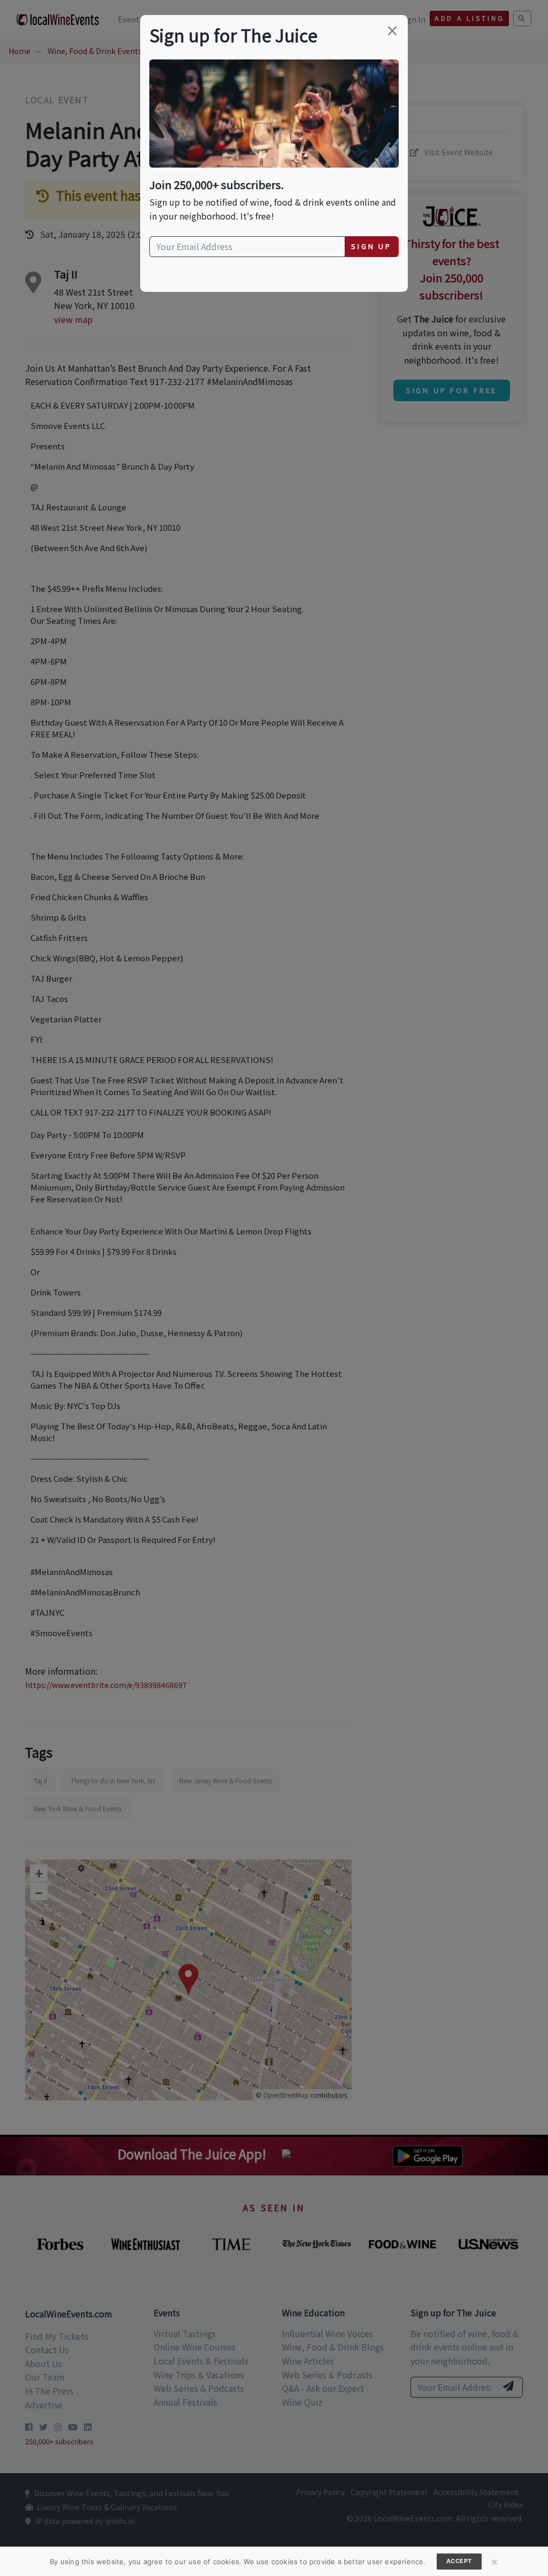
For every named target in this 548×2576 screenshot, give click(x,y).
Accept (459, 2561)
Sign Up (371, 246)
